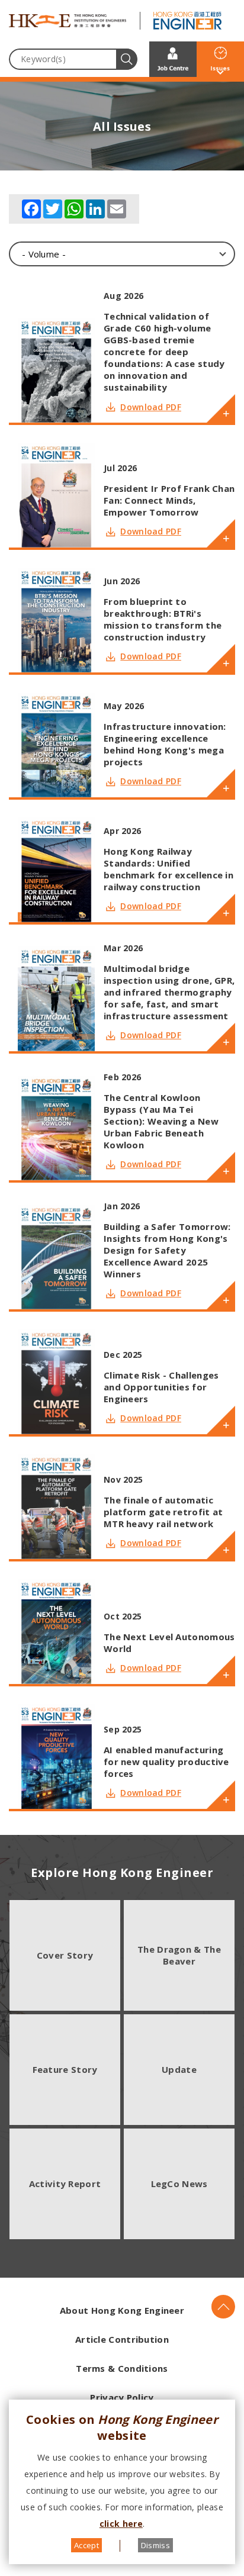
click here (121, 2524)
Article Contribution (122, 2339)
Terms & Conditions (122, 2368)
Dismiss (155, 2545)
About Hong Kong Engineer (122, 2310)
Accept (86, 2545)
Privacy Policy (122, 2397)
